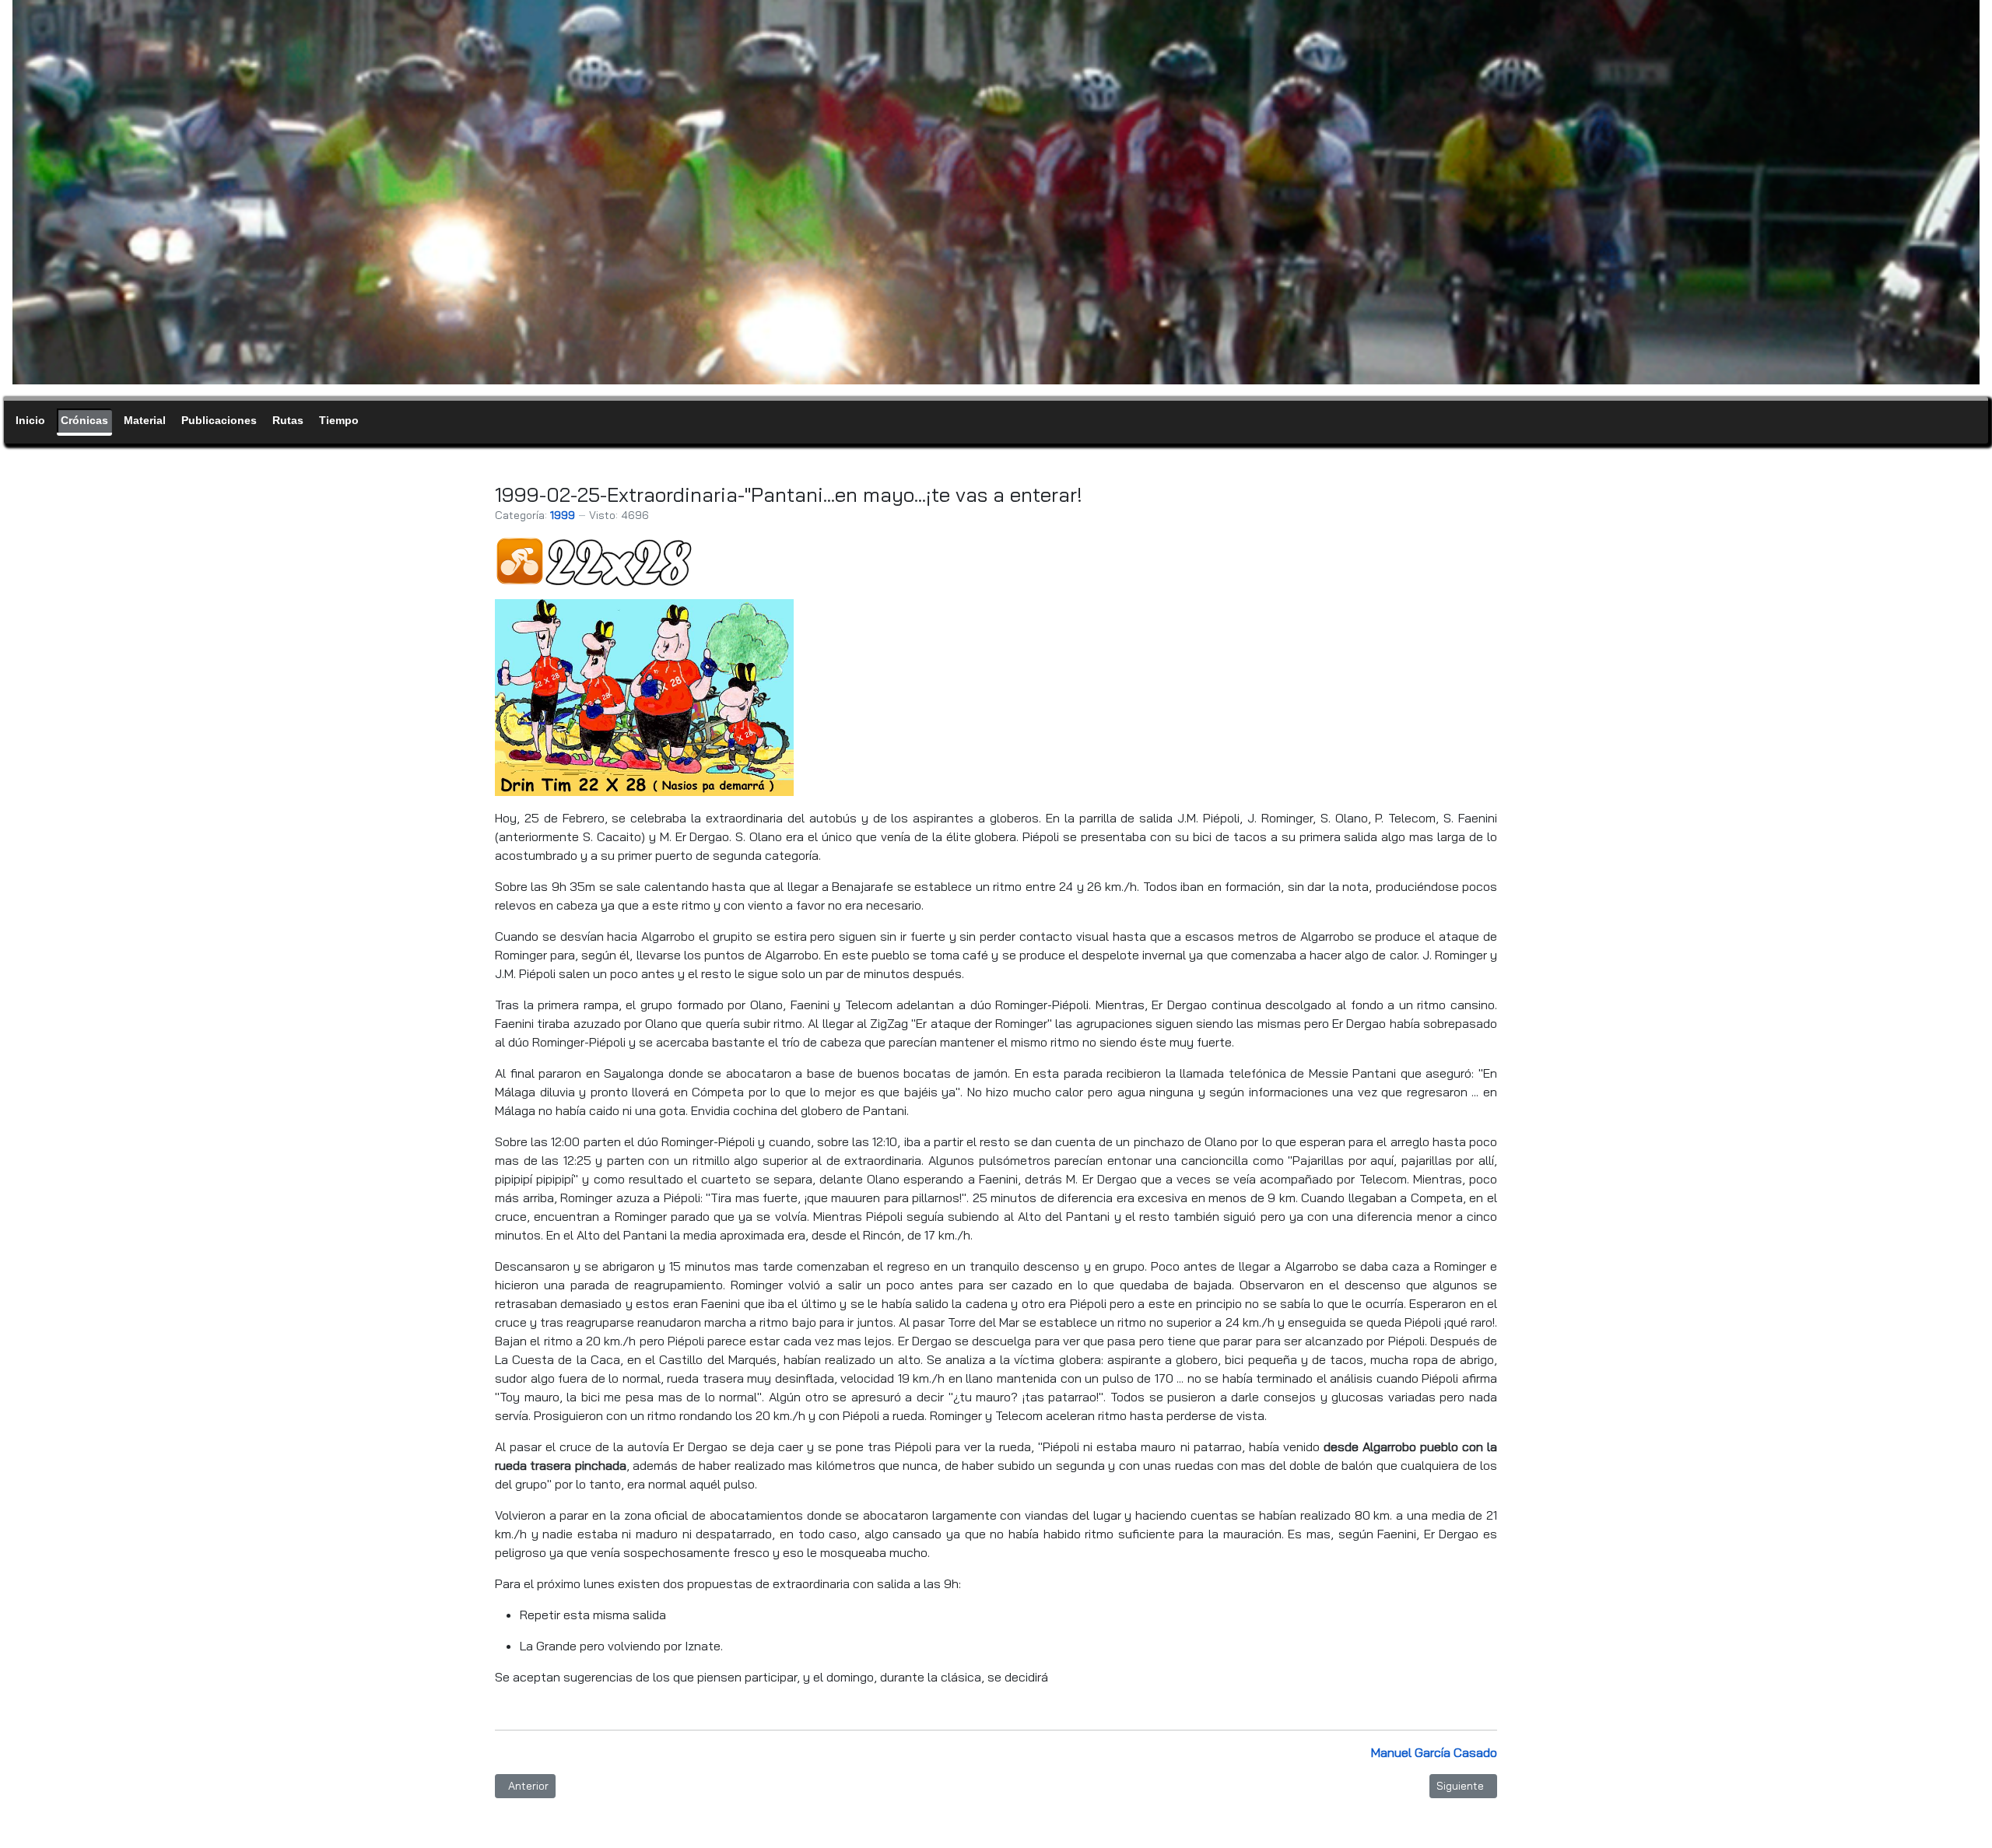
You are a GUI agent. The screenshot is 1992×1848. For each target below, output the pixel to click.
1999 (563, 515)
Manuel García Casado (1434, 1752)
